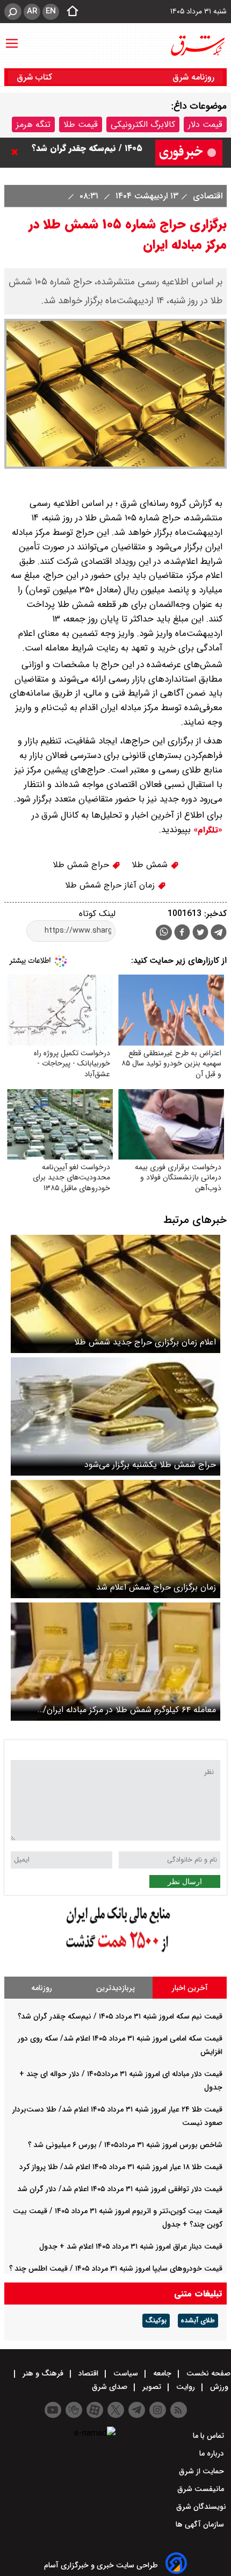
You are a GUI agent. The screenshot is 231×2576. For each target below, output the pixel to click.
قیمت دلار (205, 124)
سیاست (126, 2373)
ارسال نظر (185, 1881)
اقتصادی (206, 196)
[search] (13, 12)
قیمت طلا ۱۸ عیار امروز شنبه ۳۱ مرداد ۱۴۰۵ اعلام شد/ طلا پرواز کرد (121, 2167)
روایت (186, 2387)
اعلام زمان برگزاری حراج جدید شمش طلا (145, 1342)
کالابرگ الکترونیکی (143, 124)
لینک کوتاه (97, 914)
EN (51, 11)
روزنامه (42, 1988)
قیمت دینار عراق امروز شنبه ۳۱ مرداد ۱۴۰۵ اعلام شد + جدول (131, 2246)
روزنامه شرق (193, 77)
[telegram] (219, 934)
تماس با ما (210, 2436)
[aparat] (95, 2410)
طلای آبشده (198, 2321)
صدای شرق (111, 2387)
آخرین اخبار (190, 1988)
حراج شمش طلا (82, 865)
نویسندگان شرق (201, 2507)
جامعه (162, 2373)
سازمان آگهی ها (201, 2524)
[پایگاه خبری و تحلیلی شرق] (197, 46)
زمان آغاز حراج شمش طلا (111, 885)
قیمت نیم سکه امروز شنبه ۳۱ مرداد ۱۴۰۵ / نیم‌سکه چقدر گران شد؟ (120, 2016)
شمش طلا (151, 865)
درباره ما (213, 2453)
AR (32, 11)
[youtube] (53, 2410)
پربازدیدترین (115, 1988)
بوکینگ (156, 2321)
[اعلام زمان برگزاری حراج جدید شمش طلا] (115, 1294)
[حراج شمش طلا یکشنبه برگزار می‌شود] (115, 1416)
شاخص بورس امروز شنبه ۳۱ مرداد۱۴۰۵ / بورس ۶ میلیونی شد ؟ (125, 2145)
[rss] (179, 2410)
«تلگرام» (207, 830)
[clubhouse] (74, 2410)
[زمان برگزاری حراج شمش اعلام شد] (115, 1539)
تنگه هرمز (33, 124)
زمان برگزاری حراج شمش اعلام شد (156, 1587)
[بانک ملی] (115, 1953)
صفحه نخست (207, 2373)
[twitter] (200, 933)
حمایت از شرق (203, 2471)
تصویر (152, 2387)
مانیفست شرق (202, 2489)
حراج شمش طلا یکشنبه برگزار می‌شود (150, 1465)
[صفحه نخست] (69, 12)
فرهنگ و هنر (43, 2373)
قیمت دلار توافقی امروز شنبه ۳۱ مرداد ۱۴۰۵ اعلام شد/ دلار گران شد (120, 2189)
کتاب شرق (36, 77)
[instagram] (158, 2410)
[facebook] (182, 933)
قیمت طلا (81, 124)
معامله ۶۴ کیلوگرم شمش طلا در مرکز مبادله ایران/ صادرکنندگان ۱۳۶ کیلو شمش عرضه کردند (129, 1710)
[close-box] (17, 152)
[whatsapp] (164, 932)
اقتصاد (88, 2373)
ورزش (219, 2387)
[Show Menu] (12, 38)
